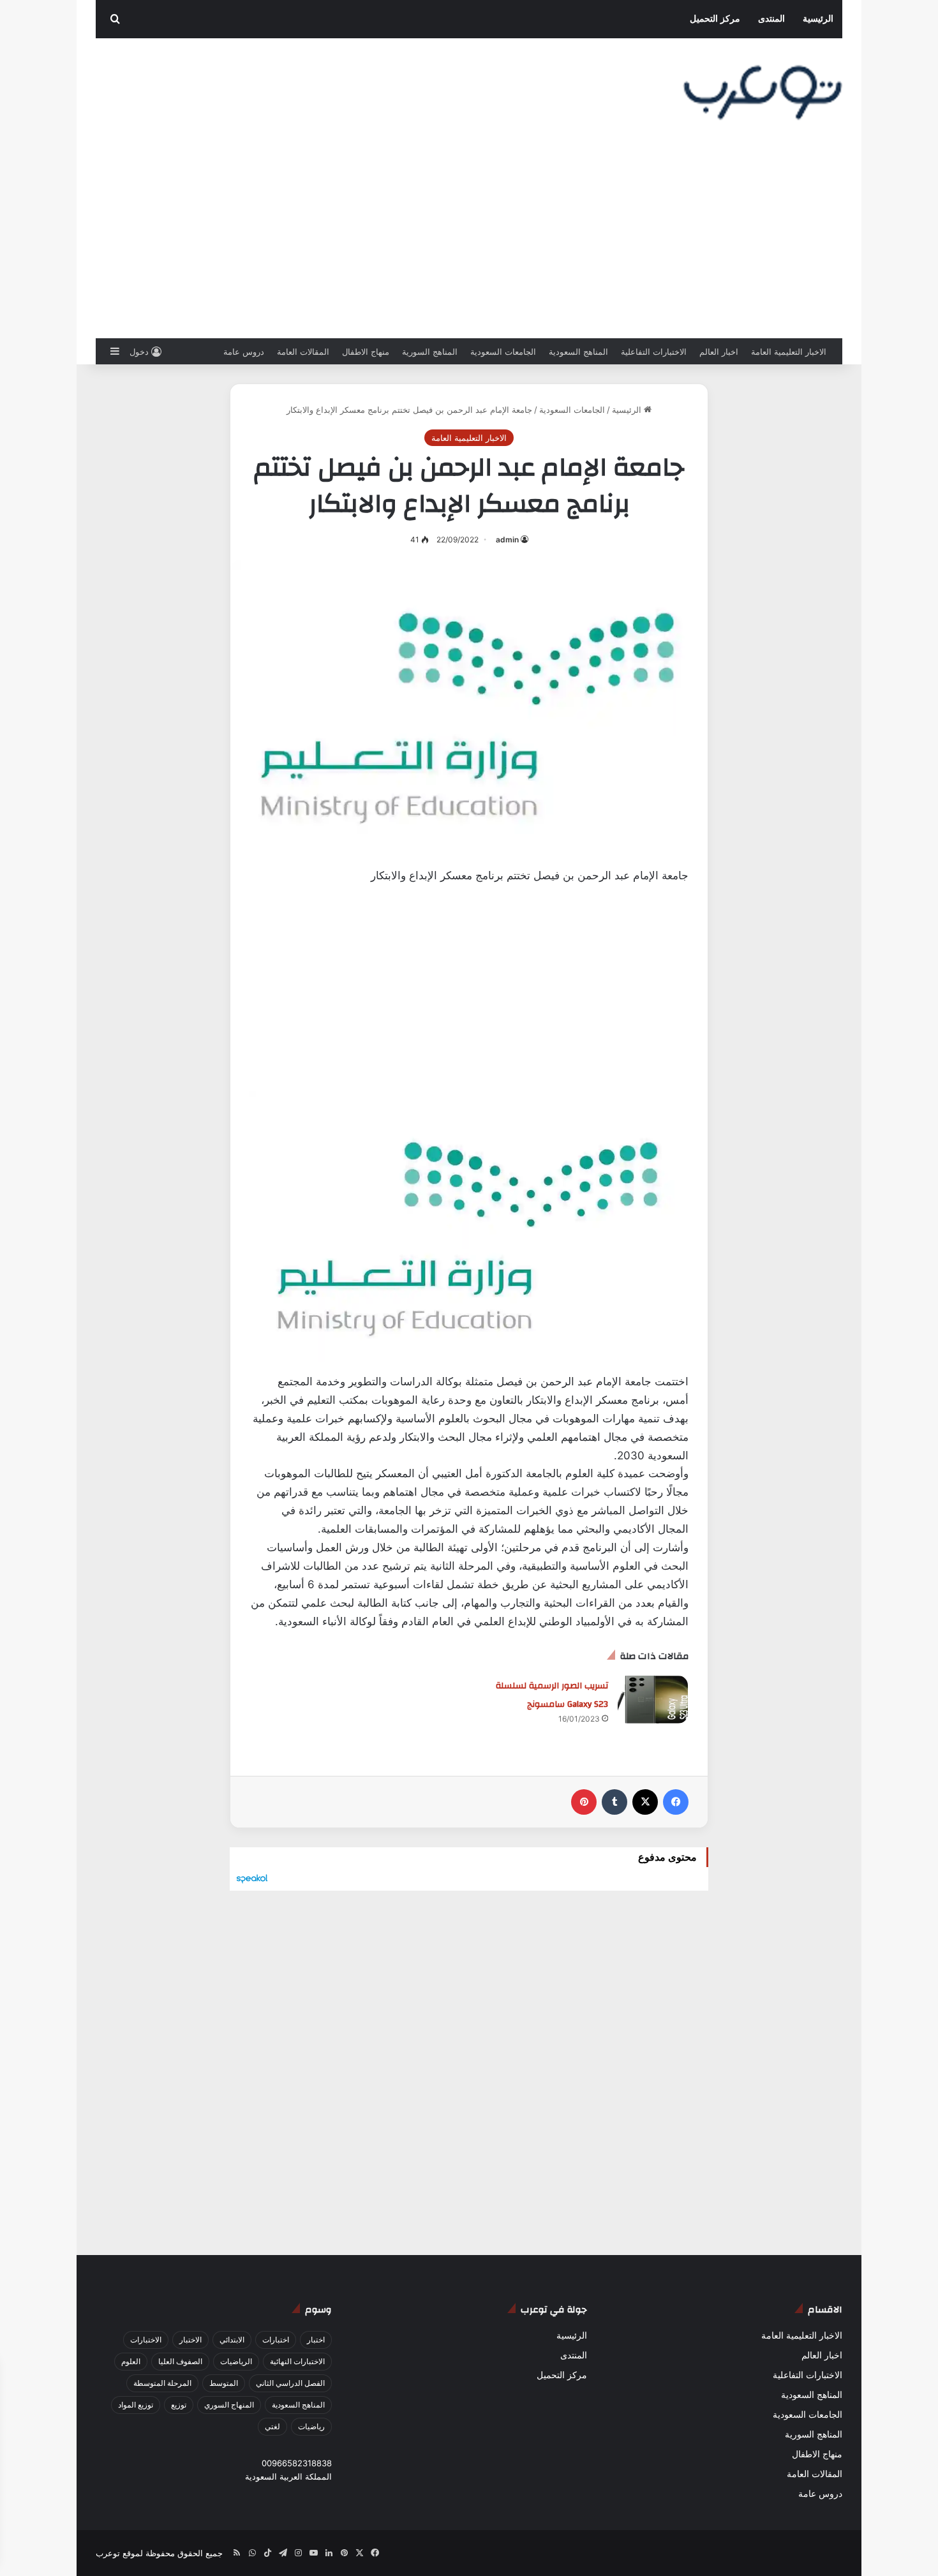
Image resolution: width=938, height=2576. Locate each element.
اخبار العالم (719, 352)
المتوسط (224, 2383)
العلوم (131, 2361)
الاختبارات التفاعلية (654, 352)
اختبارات (276, 2340)
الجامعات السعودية (503, 352)
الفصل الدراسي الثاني (290, 2383)
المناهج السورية (430, 352)
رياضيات (311, 2426)
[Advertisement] (469, 242)
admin (507, 540)
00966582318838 (297, 2463)
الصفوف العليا (180, 2361)
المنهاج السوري (229, 2405)
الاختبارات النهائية (297, 2361)
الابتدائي (232, 2340)
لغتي (272, 2426)
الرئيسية (818, 19)
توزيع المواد (136, 2405)
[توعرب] (763, 93)
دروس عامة (244, 352)
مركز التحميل (715, 19)
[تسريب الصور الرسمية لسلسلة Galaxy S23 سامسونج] (653, 1700)
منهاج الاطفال (366, 352)
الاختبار (190, 2340)
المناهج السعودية (578, 352)
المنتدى (771, 19)
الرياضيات (236, 2361)
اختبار (316, 2340)
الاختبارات (146, 2340)
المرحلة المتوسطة (162, 2383)
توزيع (179, 2405)
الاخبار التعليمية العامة (789, 352)
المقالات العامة (303, 352)
